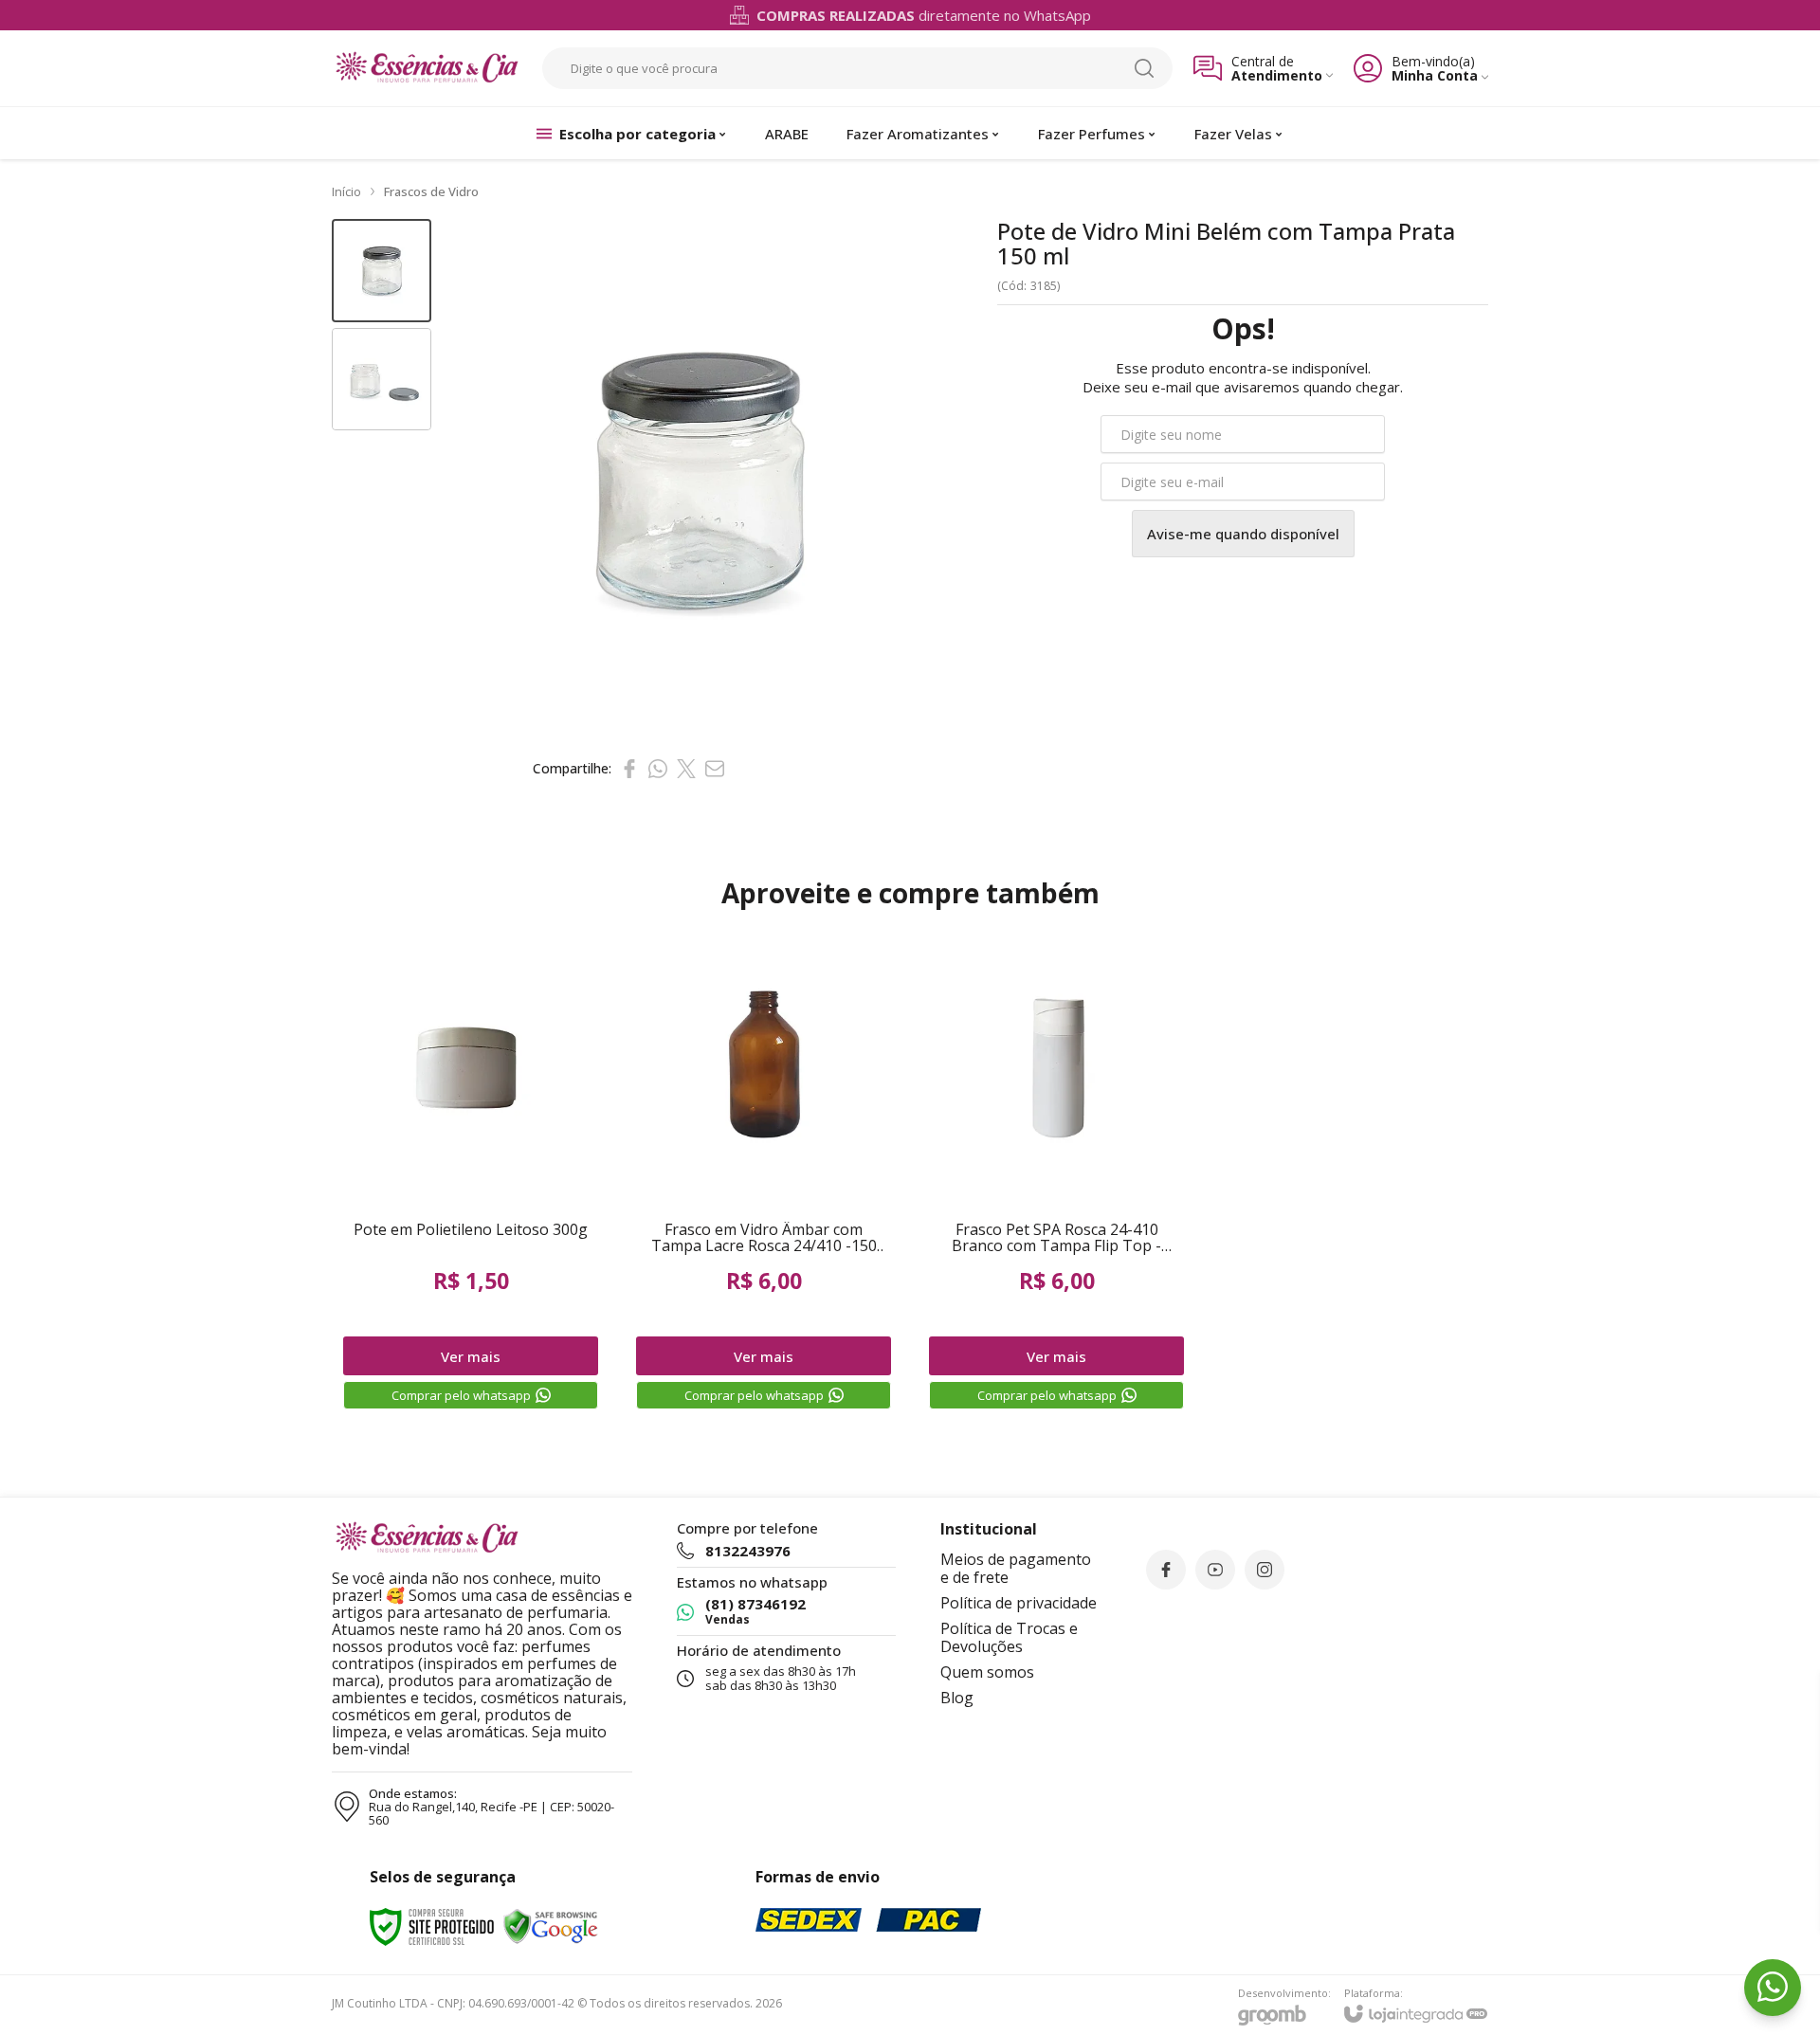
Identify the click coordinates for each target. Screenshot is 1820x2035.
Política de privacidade (1019, 1603)
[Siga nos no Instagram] (1265, 1570)
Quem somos (987, 1672)
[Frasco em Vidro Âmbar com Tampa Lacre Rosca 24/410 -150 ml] (764, 1172)
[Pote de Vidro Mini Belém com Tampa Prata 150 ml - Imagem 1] (382, 271)
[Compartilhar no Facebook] (629, 769)
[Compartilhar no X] (686, 769)
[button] (382, 271)
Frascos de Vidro (431, 191)
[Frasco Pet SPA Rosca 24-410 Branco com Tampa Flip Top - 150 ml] (1056, 1172)
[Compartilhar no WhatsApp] (658, 769)
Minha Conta (1435, 75)
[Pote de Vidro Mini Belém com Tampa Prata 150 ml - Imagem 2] (382, 380)
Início (346, 191)
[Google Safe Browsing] (551, 1926)
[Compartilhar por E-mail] (715, 769)
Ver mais (471, 1356)
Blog (957, 1698)
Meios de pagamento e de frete (1016, 1568)
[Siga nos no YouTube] (1215, 1570)
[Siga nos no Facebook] (1166, 1570)
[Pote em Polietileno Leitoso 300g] (471, 1172)
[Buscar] (1144, 68)
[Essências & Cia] (427, 68)
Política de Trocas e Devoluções (1009, 1637)
